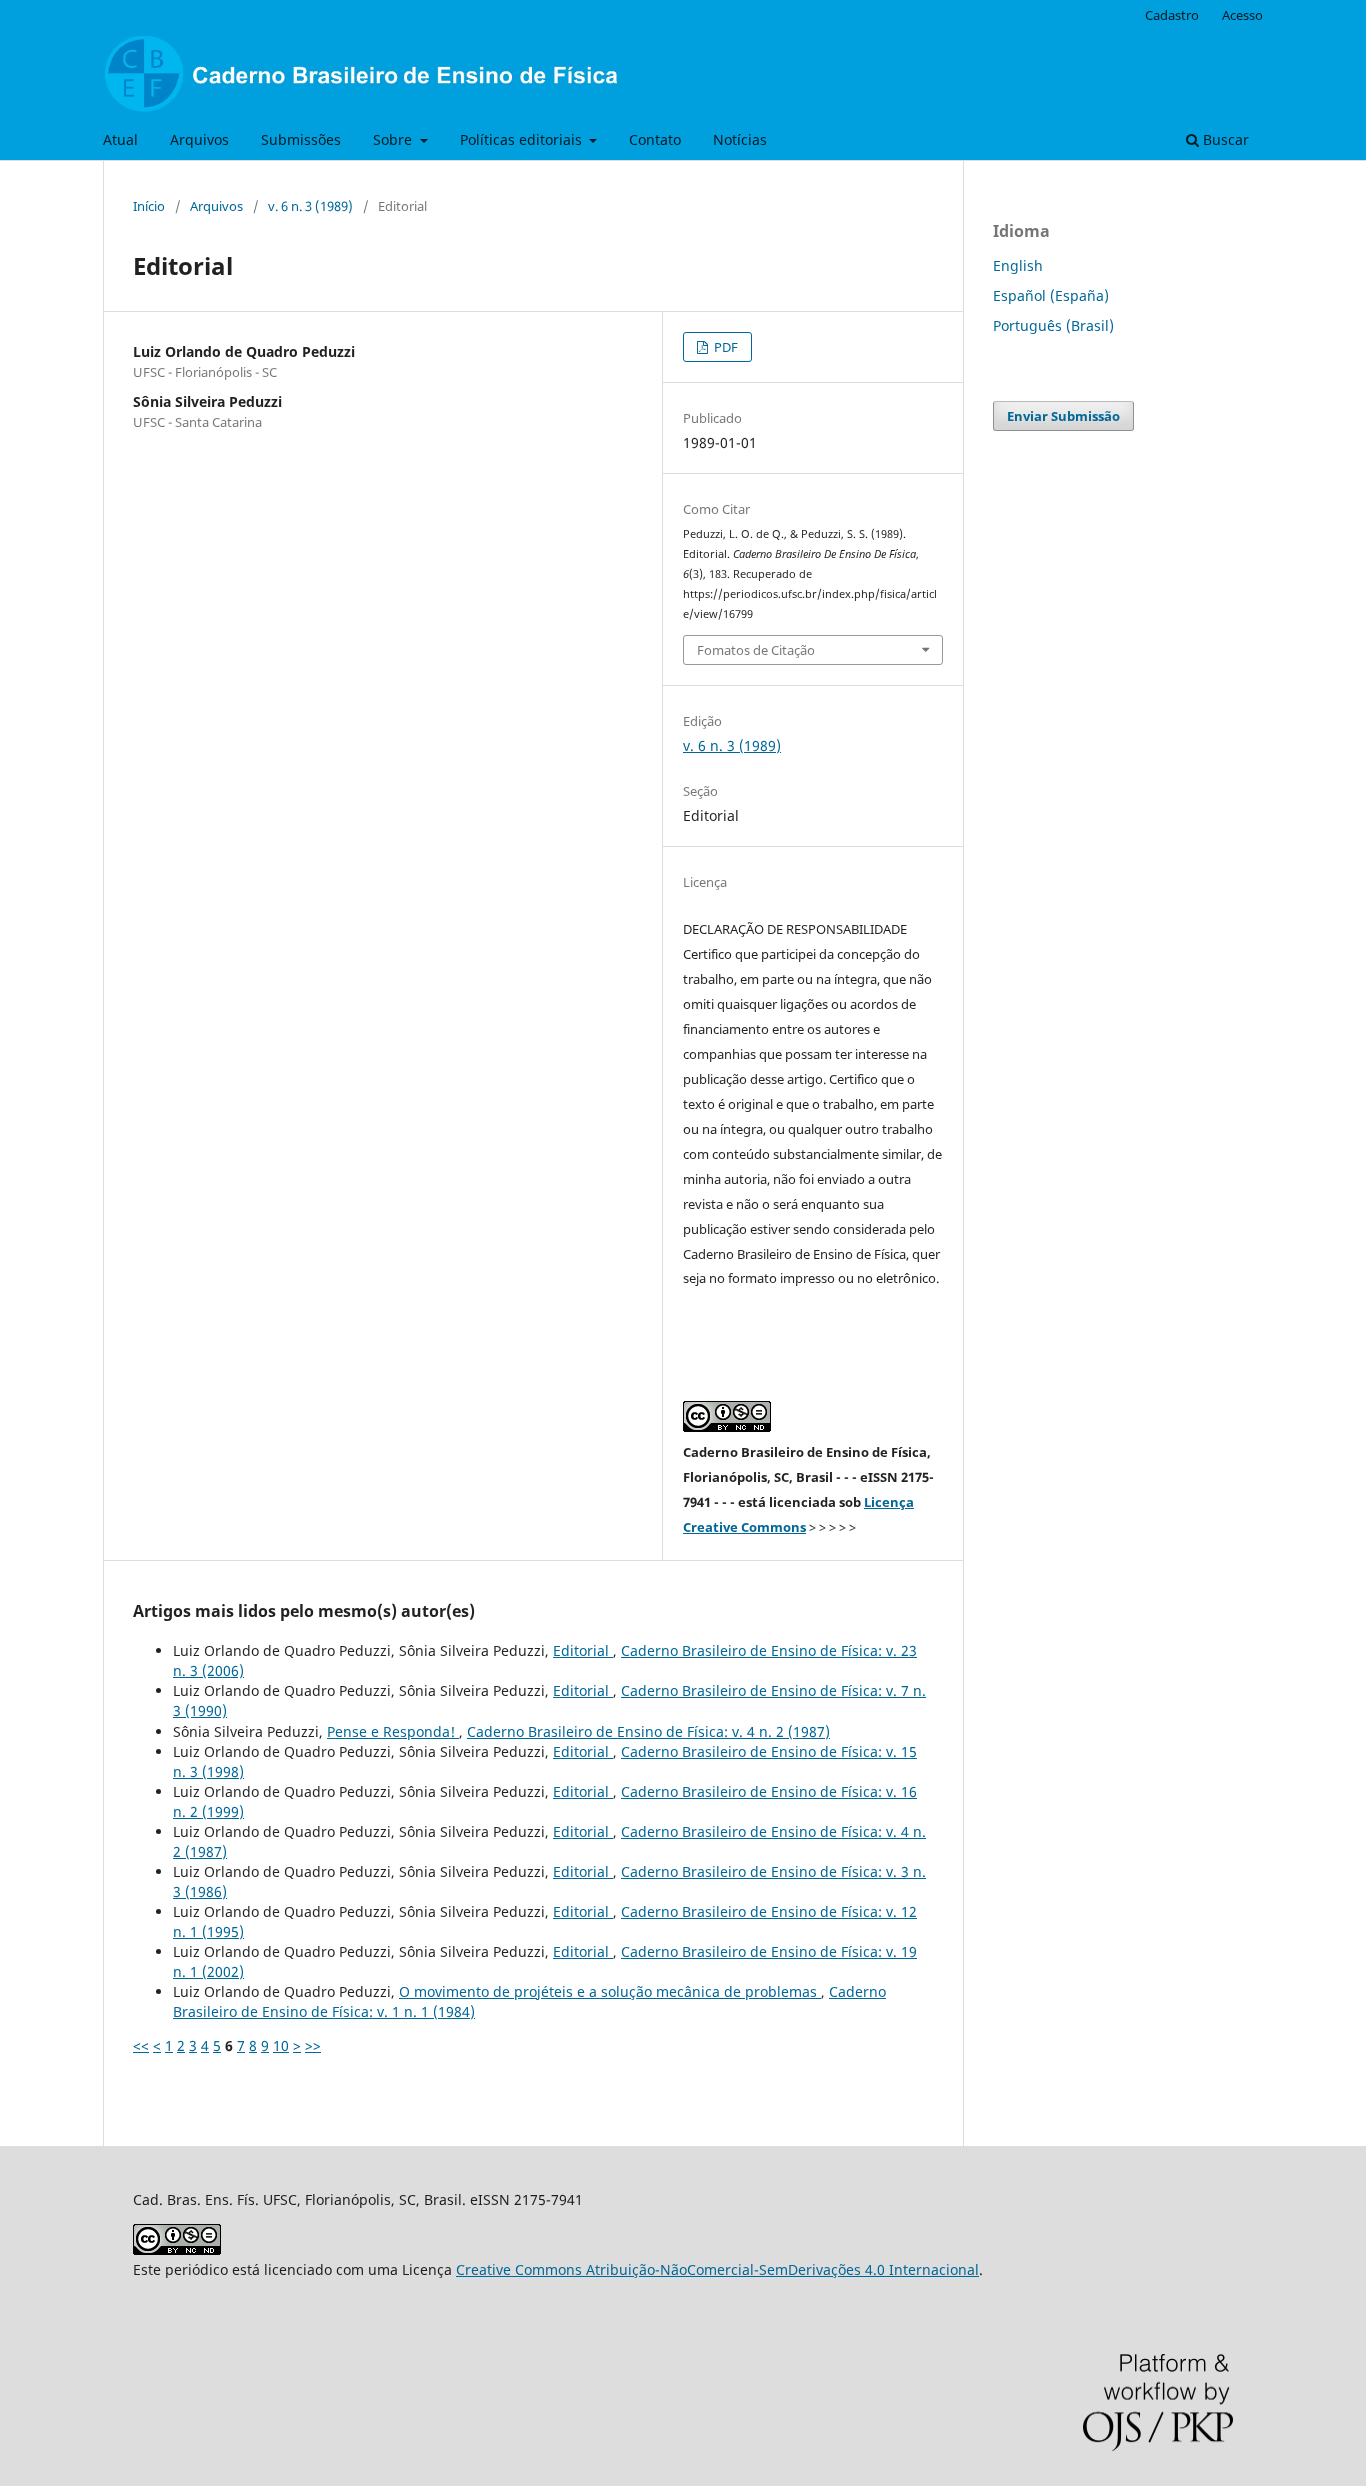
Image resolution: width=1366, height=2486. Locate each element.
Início (149, 206)
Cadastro (1172, 15)
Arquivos (199, 139)
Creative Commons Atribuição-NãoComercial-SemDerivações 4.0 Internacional (717, 2269)
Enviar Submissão (1063, 416)
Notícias (740, 139)
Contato (655, 139)
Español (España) (1051, 295)
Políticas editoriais (523, 139)
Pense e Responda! (393, 1731)
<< (141, 2045)
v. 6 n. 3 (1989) (310, 206)
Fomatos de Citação (756, 650)
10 (281, 2045)
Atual (120, 139)
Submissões (301, 139)
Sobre (394, 139)
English (1018, 265)
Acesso (1242, 15)
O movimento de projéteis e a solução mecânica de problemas (610, 1991)
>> (313, 2045)
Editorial (583, 1650)
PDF (724, 347)
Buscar (1224, 139)
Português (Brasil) (1053, 325)
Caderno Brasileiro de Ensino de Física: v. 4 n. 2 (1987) (648, 1731)
